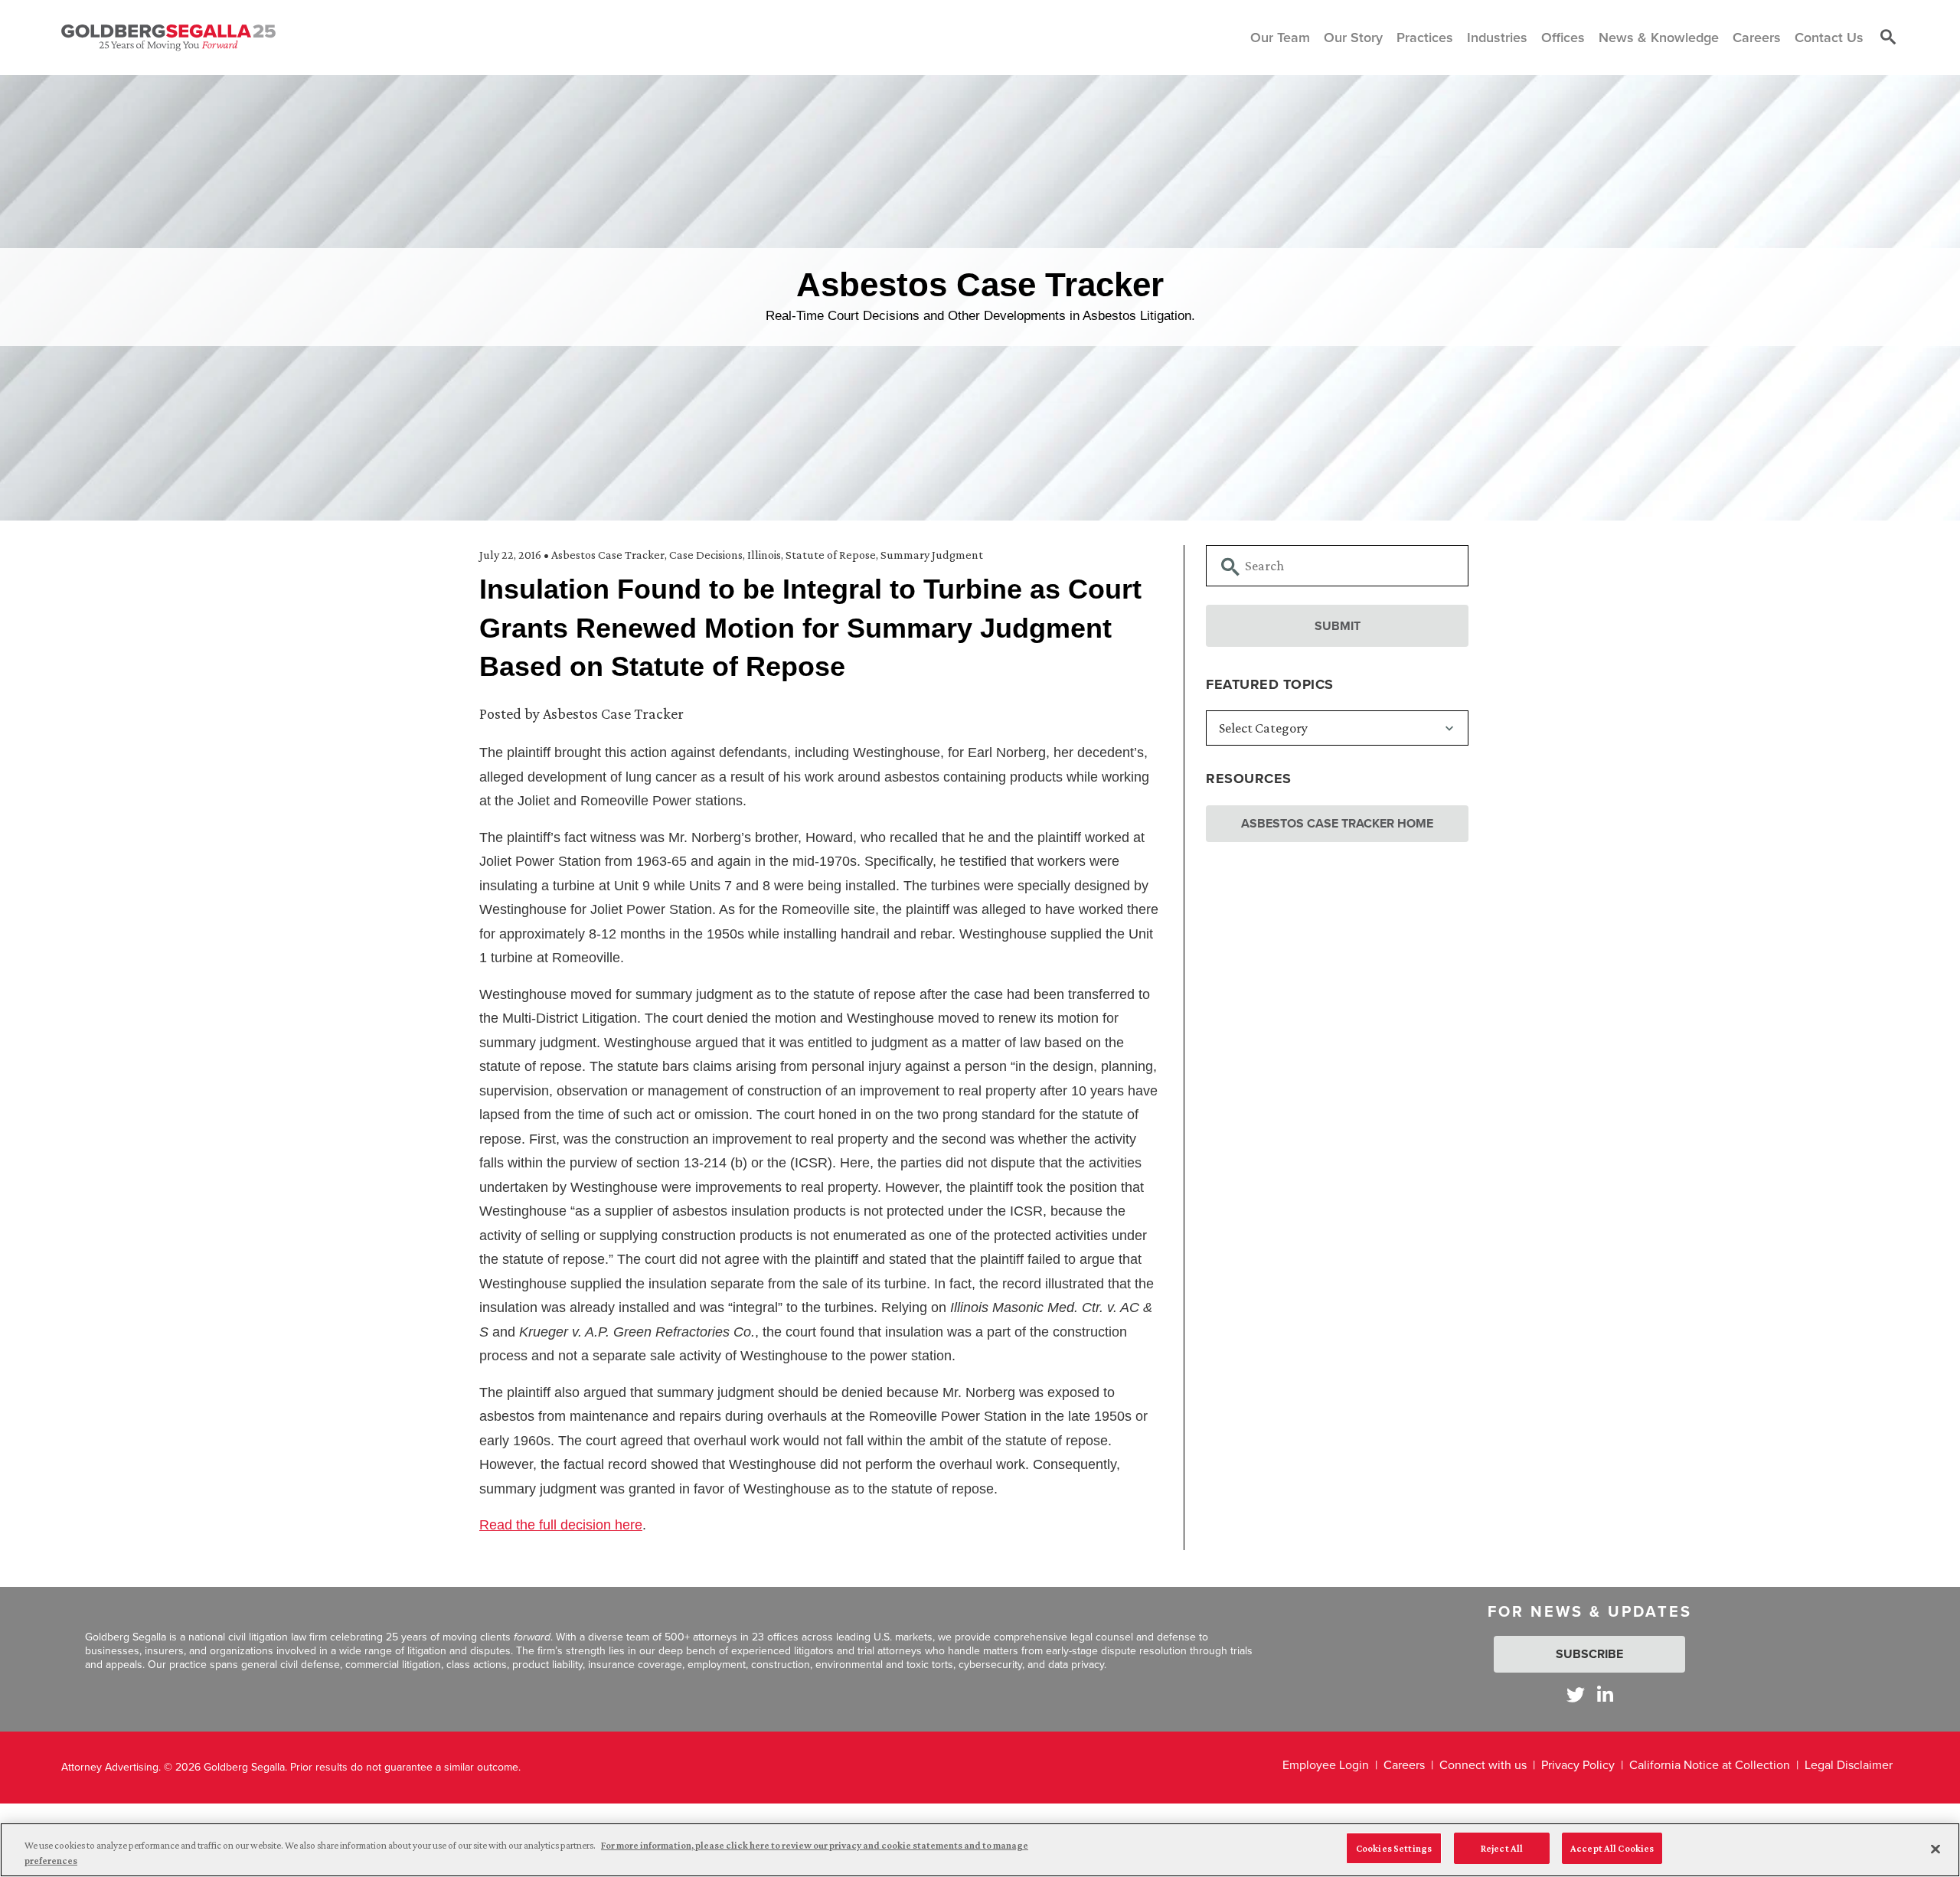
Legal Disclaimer (1849, 1765)
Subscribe (1589, 1654)
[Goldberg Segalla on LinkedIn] (1605, 1694)
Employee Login (1326, 1765)
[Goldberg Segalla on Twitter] (1576, 1694)
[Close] (1935, 1849)
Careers (1404, 1765)
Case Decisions (706, 555)
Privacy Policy (1578, 1765)
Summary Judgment (932, 555)
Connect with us (1483, 1765)
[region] (980, 1850)
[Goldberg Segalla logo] (168, 38)
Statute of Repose (831, 555)
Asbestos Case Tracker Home (1337, 823)
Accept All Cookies (1612, 1848)
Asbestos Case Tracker (608, 555)
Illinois (764, 555)
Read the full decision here (561, 1525)
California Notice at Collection (1710, 1765)
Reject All (1502, 1848)
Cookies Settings (1394, 1848)
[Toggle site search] (1888, 38)
